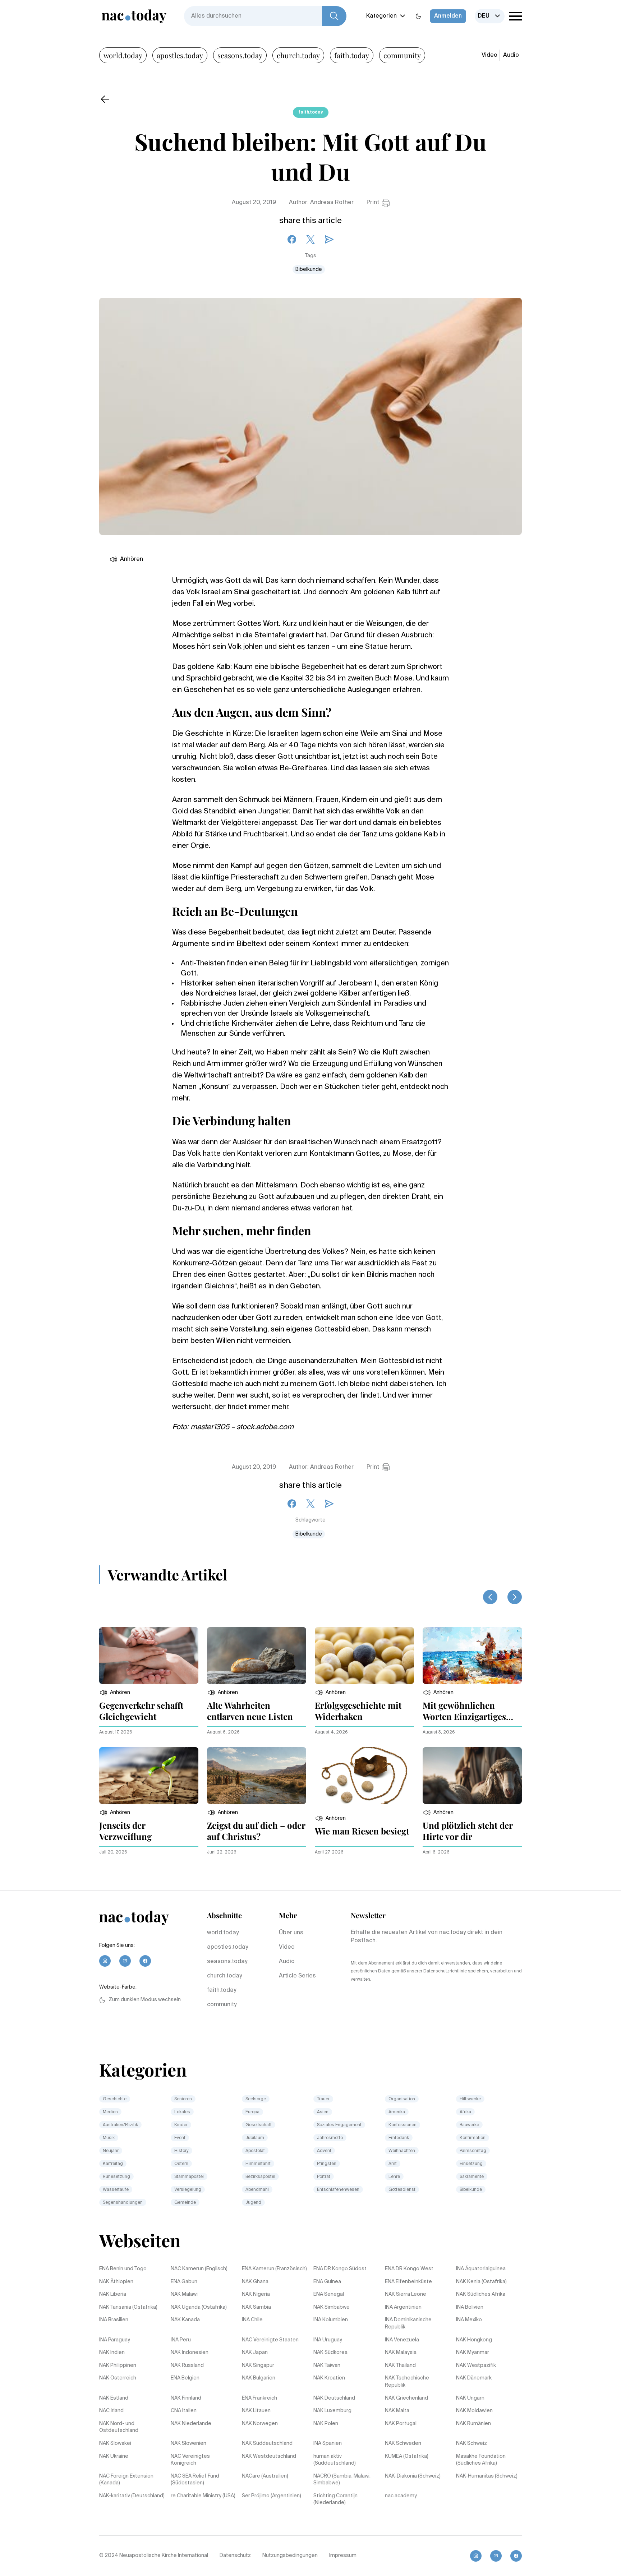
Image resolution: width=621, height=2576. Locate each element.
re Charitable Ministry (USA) (203, 2496)
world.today (123, 55)
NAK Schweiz (471, 2443)
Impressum (343, 2556)
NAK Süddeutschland (267, 2443)
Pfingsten (327, 2164)
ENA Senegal (329, 2294)
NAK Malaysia (401, 2353)
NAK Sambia (256, 2307)
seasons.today (240, 55)
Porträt (324, 2177)
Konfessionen (402, 2125)
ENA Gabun (184, 2282)
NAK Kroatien (329, 2378)
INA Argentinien (403, 2307)
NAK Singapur (258, 2365)
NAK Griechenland (406, 2398)
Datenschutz (235, 2556)
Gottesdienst (402, 2190)
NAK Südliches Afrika (481, 2294)
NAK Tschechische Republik (407, 2382)
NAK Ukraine (114, 2456)
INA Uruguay (328, 2340)
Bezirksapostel (260, 2177)
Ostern (181, 2164)
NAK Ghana (255, 2282)
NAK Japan (255, 2353)
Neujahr (111, 2151)
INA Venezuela (402, 2340)
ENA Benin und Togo (123, 2269)
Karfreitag (113, 2164)
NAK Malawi (184, 2294)
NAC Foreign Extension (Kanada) (126, 2480)
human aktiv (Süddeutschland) (335, 2460)
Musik (109, 2138)
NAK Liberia (113, 2294)
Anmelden (448, 16)
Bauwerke (469, 2125)
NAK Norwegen (260, 2424)
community (402, 55)
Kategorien (381, 16)
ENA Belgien (185, 2378)
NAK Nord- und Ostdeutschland (119, 2427)
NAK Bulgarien (259, 2378)
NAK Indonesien (190, 2353)
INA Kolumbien (331, 2320)
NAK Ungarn (470, 2398)
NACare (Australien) (265, 2476)
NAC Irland (111, 2411)
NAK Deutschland (334, 2398)
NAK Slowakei (115, 2443)
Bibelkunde (309, 269)
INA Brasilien (114, 2320)
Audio (511, 55)
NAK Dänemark (474, 2378)
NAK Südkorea (330, 2353)
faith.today (352, 55)
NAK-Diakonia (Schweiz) (413, 2476)
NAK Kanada (185, 2320)
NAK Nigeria (256, 2294)
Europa (252, 2112)
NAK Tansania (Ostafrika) (128, 2307)
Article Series (297, 1976)
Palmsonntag (473, 2151)
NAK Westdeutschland (269, 2456)
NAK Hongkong (474, 2340)
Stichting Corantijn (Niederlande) (335, 2499)
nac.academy (401, 2496)
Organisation (402, 2099)
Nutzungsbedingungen (290, 2556)
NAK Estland (114, 2398)
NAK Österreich (118, 2378)
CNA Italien (184, 2411)
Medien (110, 2112)
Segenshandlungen (123, 2203)
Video (489, 55)
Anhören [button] (132, 559)
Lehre (394, 2177)
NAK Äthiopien (116, 2282)
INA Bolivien (470, 2307)
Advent (324, 2151)
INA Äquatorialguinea (481, 2269)
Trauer (323, 2099)
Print (373, 203)
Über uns (291, 1933)
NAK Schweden (403, 2443)
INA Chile (252, 2320)
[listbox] (490, 16)
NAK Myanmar (473, 2353)
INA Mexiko (469, 2320)
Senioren (183, 2099)
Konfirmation (473, 2138)
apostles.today (180, 55)
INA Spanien (328, 2443)
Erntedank (399, 2138)
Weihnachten (402, 2151)
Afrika (465, 2112)
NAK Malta (397, 2411)
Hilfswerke (470, 2099)
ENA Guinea (327, 2282)
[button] (115, 1693)
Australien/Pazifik (120, 2125)
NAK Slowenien (188, 2443)
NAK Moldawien (474, 2411)
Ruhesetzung (116, 2177)
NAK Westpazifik (476, 2365)
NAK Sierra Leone (406, 2294)
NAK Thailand (400, 2365)
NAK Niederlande (191, 2424)
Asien (323, 2112)
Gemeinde (185, 2203)
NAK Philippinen (118, 2365)
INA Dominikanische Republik (408, 2323)
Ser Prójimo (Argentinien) (272, 2496)
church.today (298, 55)
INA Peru (181, 2340)
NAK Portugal (401, 2424)
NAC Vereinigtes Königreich (190, 2460)
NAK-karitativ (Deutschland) (132, 2496)
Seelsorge (256, 2099)
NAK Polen (326, 2424)
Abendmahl (257, 2190)
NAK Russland (187, 2365)
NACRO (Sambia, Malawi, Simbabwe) (342, 2480)
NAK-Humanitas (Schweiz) (487, 2476)
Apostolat (255, 2151)
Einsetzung (471, 2164)
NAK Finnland (186, 2398)
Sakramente (472, 2177)
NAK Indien (112, 2353)
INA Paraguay (115, 2340)
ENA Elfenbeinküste (408, 2282)
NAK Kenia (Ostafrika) (481, 2282)
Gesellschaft (259, 2125)
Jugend (253, 2203)
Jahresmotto (330, 2138)
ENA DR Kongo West (409, 2269)
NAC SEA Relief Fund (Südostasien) (195, 2480)
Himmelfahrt (258, 2164)
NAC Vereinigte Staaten (270, 2340)
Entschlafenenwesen (338, 2190)
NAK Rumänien (473, 2424)
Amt (393, 2164)
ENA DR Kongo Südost (340, 2269)
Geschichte (115, 2099)
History (181, 2151)
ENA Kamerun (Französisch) (274, 2269)
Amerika (397, 2112)
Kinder (181, 2125)
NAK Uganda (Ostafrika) (199, 2307)
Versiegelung (188, 2190)
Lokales (182, 2112)
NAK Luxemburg (332, 2411)
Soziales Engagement (339, 2125)
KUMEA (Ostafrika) (407, 2456)
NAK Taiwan (327, 2365)
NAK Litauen (256, 2411)
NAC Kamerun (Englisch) (199, 2269)
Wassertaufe (116, 2190)
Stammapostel (189, 2177)
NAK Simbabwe (332, 2307)
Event (180, 2138)
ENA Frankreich (259, 2398)
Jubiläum (255, 2138)
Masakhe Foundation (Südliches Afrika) (481, 2460)
